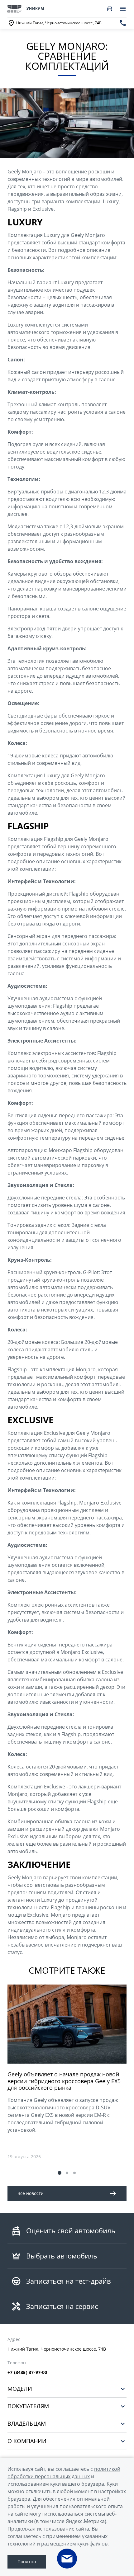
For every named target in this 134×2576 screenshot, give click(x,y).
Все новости (31, 2193)
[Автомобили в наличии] (110, 9)
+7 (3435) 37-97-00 (27, 2372)
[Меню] (123, 9)
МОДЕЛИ (20, 2389)
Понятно (27, 2562)
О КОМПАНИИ (27, 2441)
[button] (60, 2173)
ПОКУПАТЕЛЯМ (28, 2406)
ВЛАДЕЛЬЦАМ (27, 2424)
